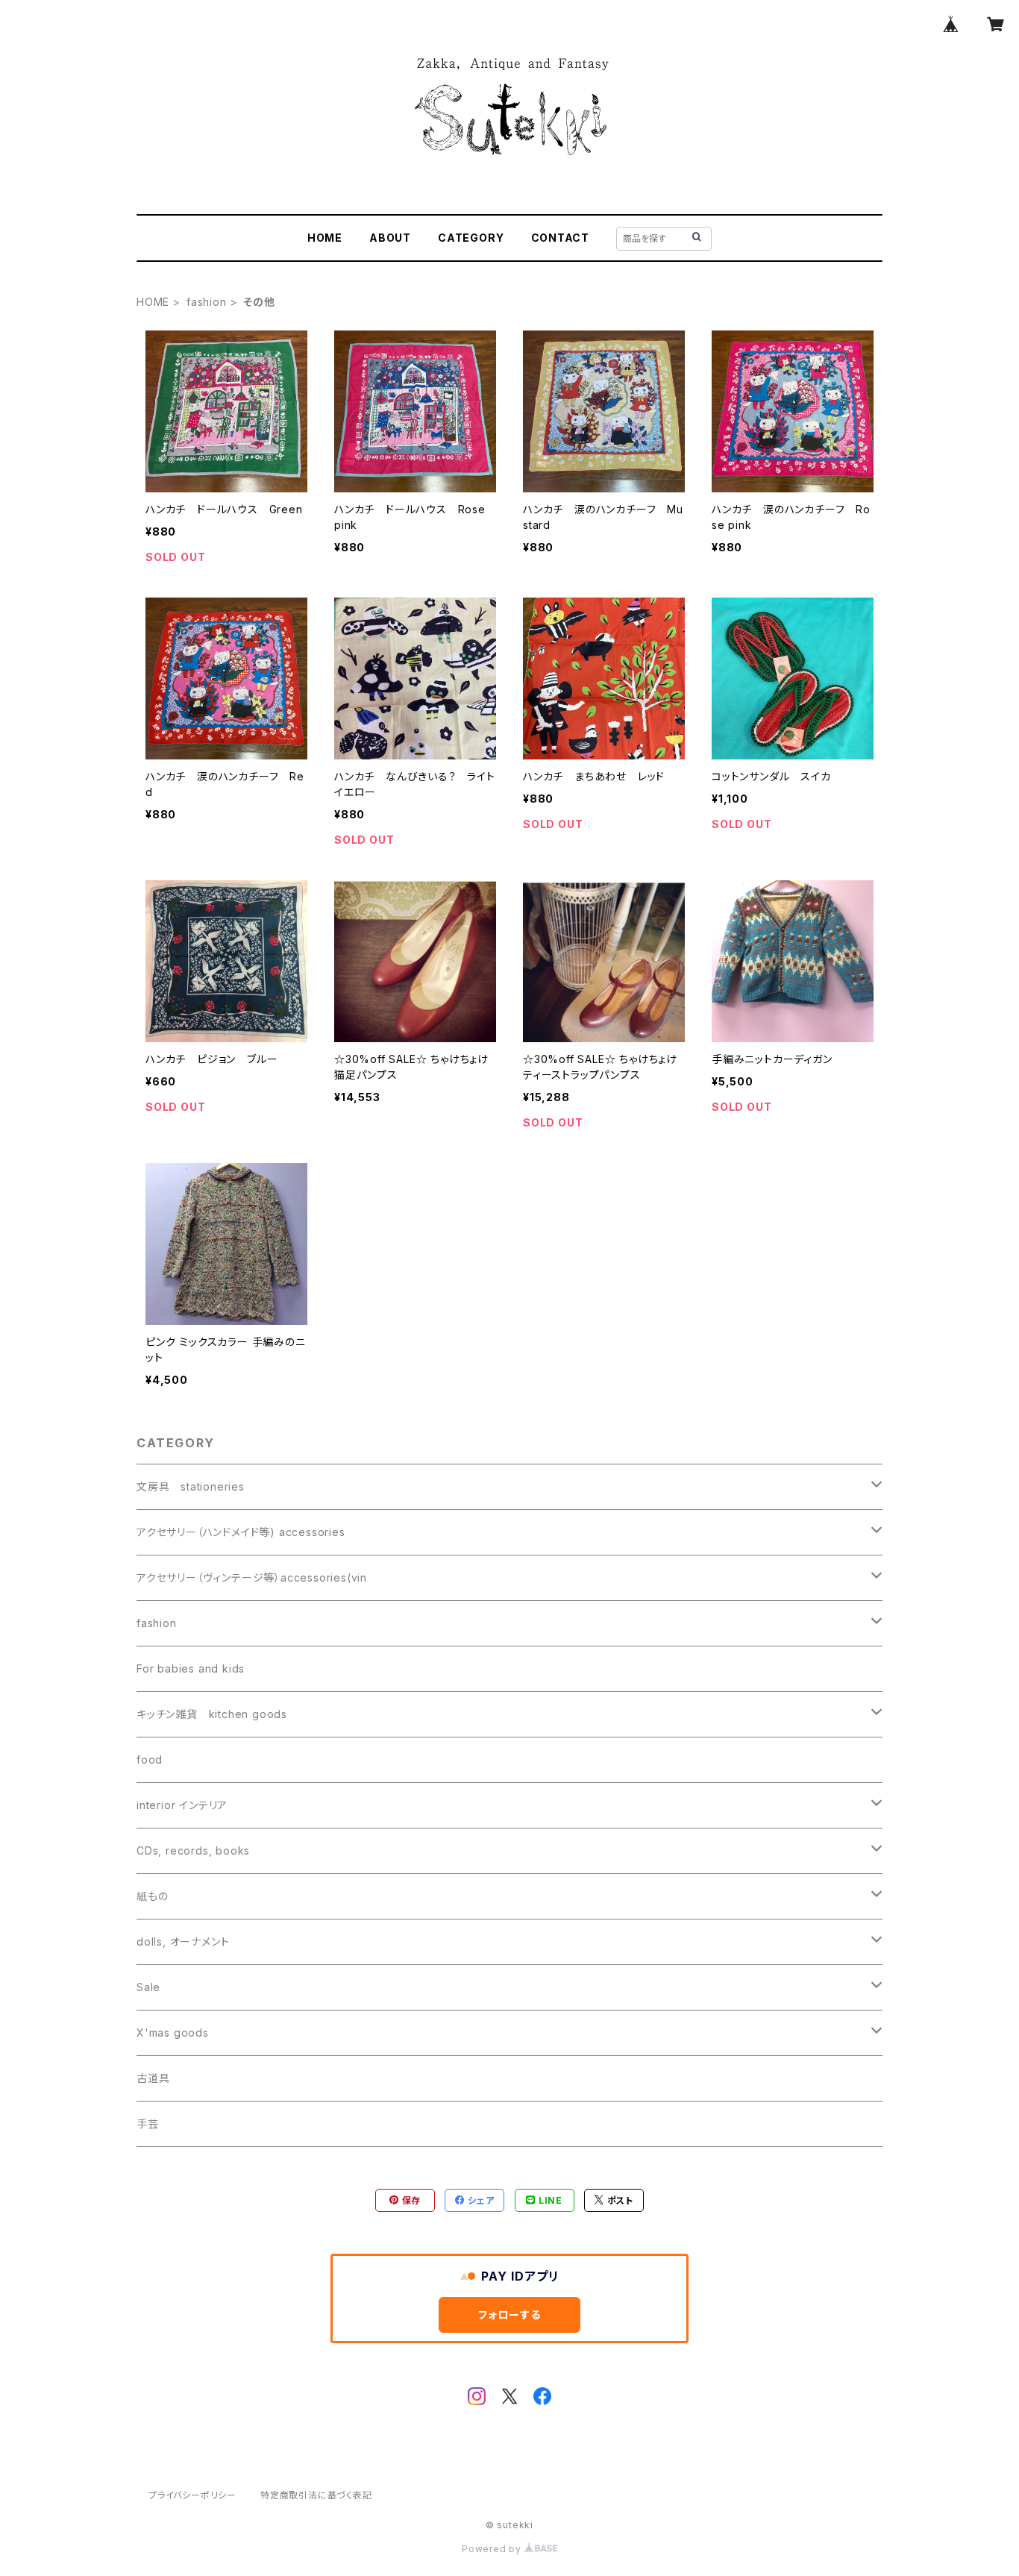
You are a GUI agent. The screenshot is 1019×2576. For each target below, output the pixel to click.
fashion (207, 302)
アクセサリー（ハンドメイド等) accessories (241, 1532)
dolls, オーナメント (183, 1942)
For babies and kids (191, 1668)
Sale (148, 1987)
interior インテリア (182, 1805)
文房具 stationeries (191, 1486)
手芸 (148, 2124)
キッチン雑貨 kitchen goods (212, 1714)
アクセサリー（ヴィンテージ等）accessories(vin (252, 1577)
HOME (325, 238)
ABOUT (390, 238)
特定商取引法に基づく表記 (316, 2495)
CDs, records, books (193, 1850)
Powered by (493, 2549)
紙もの (152, 1896)
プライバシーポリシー (192, 2495)
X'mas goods (173, 2033)
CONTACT (561, 238)
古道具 (153, 2078)
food (150, 1759)
